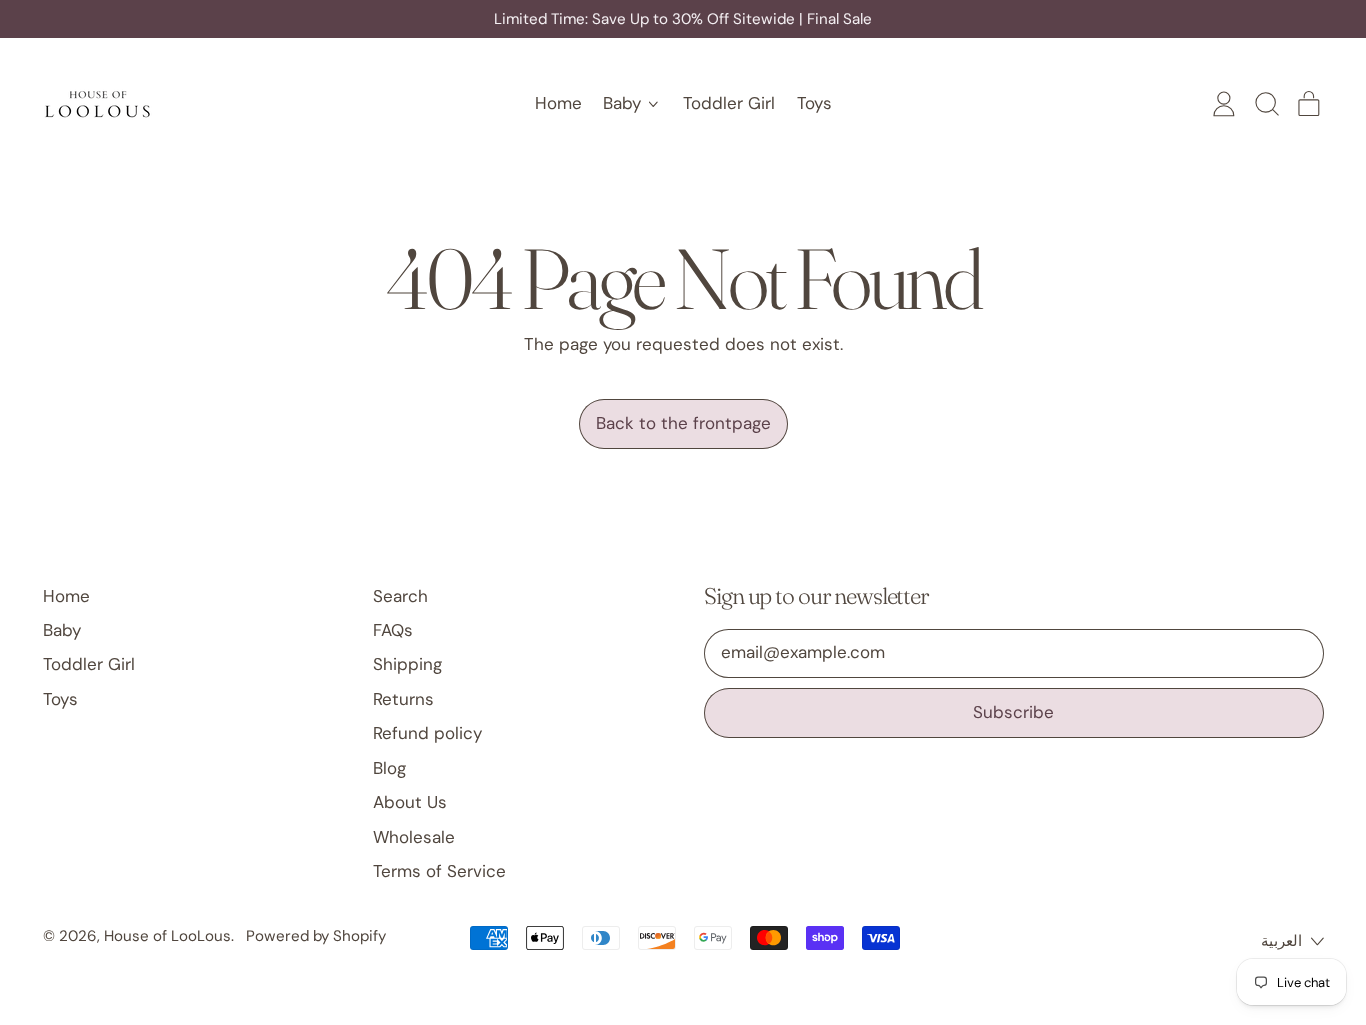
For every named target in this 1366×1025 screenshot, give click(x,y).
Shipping (407, 664)
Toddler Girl (729, 103)
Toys (814, 103)
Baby (62, 630)
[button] (1266, 104)
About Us (410, 802)
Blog (389, 768)
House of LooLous (167, 936)
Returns (403, 699)
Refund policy (427, 733)
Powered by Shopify (316, 936)
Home (558, 103)
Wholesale (414, 837)
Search (400, 596)
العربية (1281, 941)
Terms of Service (439, 871)
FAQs (393, 630)
